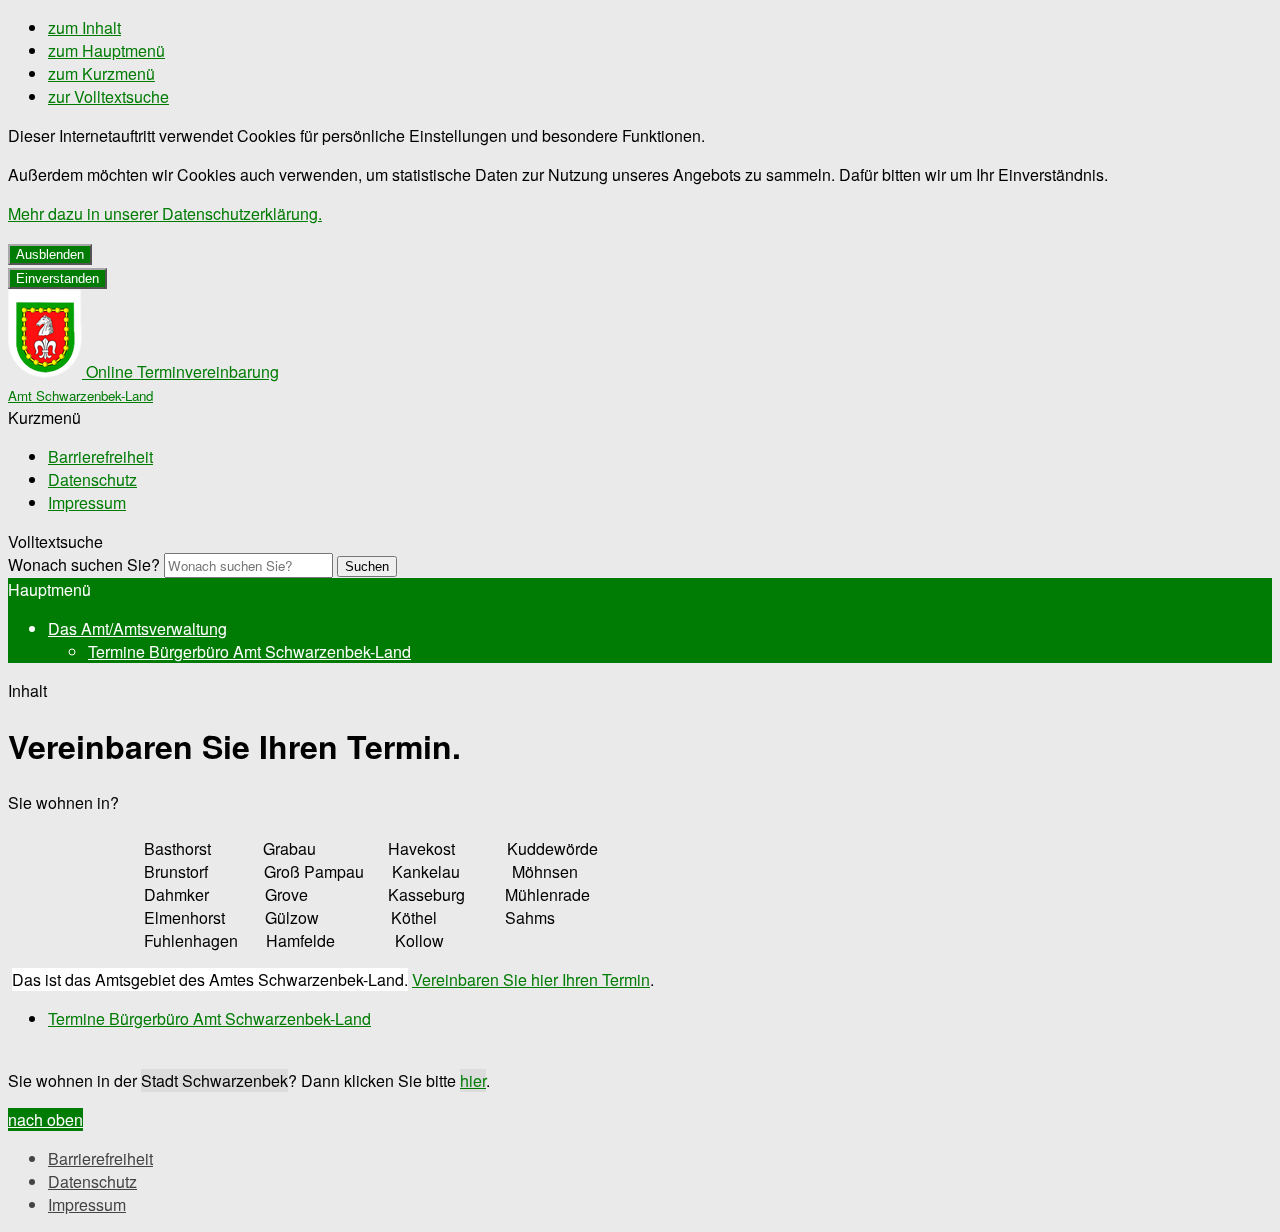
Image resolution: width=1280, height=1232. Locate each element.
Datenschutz (92, 479)
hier (473, 1080)
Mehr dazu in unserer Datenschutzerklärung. (165, 213)
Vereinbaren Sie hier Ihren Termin (531, 979)
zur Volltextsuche (108, 96)
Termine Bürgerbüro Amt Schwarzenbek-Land (249, 651)
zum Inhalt (84, 27)
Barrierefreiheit (100, 456)
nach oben (45, 1119)
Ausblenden (50, 254)
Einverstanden (57, 278)
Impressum (87, 502)
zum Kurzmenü (101, 73)
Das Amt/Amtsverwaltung (137, 628)
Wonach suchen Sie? (84, 564)
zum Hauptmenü (106, 50)
